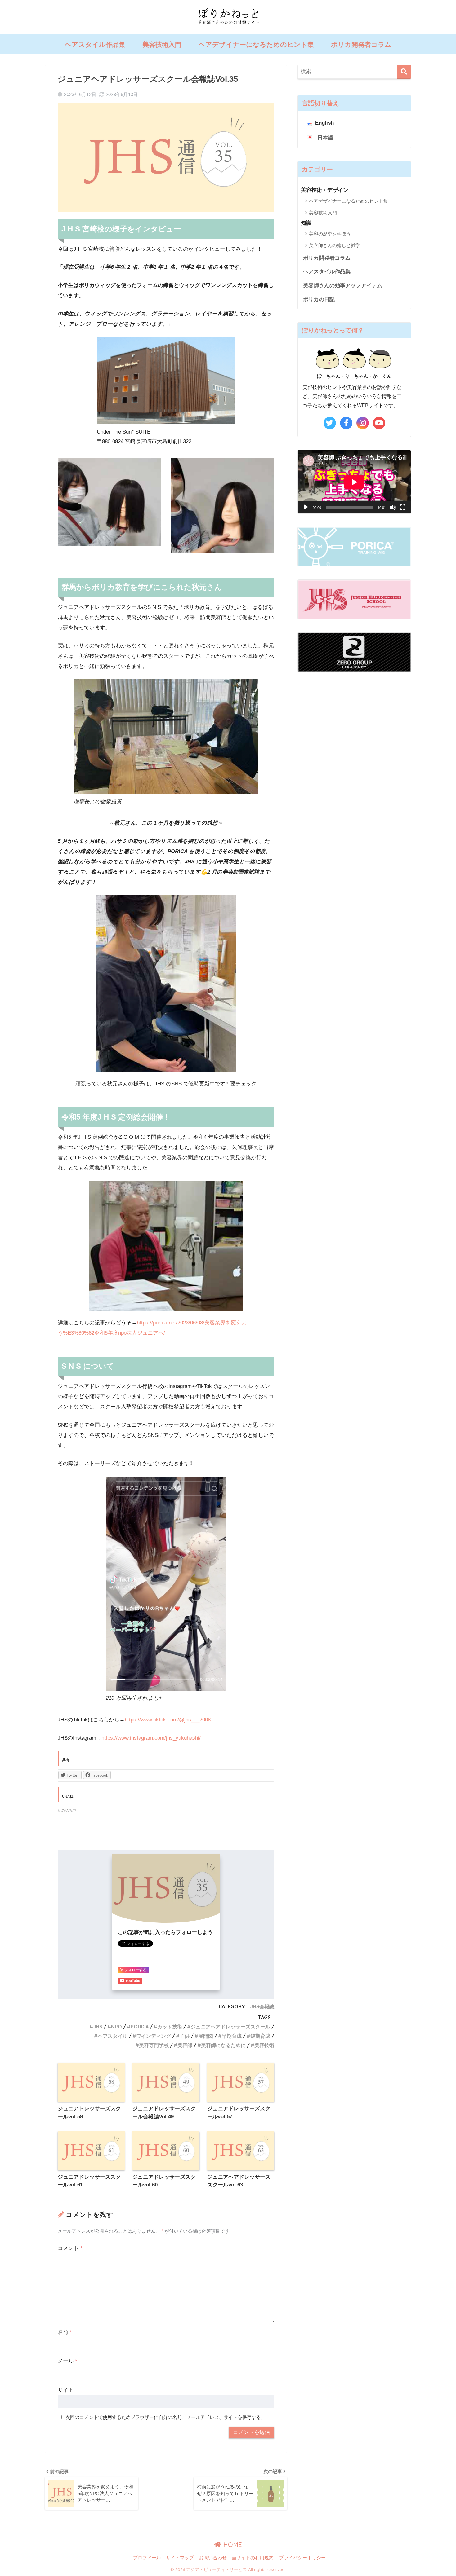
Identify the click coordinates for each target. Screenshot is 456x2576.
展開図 (206, 2036)
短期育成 (260, 2036)
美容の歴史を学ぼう (330, 234)
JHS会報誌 (262, 2006)
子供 (185, 2036)
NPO (116, 2027)
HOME (232, 2545)
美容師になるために (223, 2045)
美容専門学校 (154, 2045)
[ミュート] (393, 507)
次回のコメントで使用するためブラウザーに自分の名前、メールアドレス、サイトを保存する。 (165, 2417)
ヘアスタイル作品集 (95, 44)
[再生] (306, 507)
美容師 (185, 2045)
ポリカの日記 (319, 299)
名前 (65, 2332)
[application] (354, 482)
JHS (98, 2027)
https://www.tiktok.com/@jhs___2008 (168, 1720)
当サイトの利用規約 (253, 2558)
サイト (66, 2390)
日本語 (325, 138)
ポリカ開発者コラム (361, 44)
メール (67, 2361)
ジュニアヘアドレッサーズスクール (230, 2027)
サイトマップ (180, 2558)
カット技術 (170, 2027)
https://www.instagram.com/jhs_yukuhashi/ (151, 1738)
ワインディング (154, 2036)
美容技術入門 (162, 44)
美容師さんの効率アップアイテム (343, 286)
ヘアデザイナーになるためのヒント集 (256, 44)
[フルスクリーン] (403, 507)
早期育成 (232, 2036)
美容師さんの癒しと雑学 (335, 245)
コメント (70, 2248)
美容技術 (264, 2045)
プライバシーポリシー (302, 2558)
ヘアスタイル (113, 2036)
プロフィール (147, 2558)
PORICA (140, 2027)
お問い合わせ (213, 2558)
